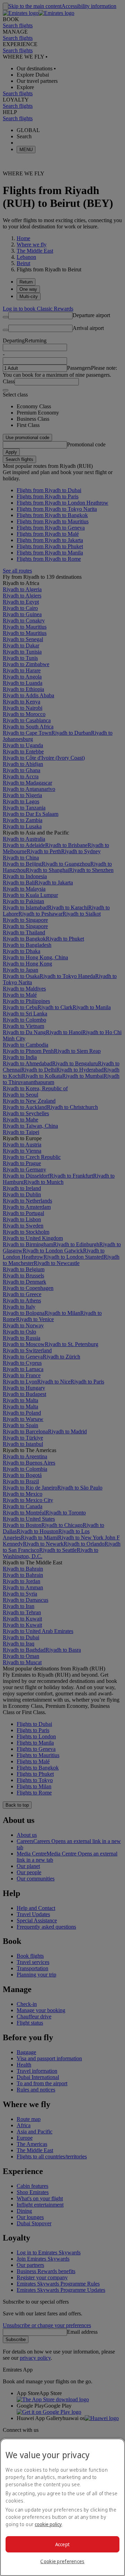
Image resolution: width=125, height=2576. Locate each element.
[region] (62, 2507)
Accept (63, 2544)
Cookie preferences (62, 2561)
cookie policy (48, 2524)
